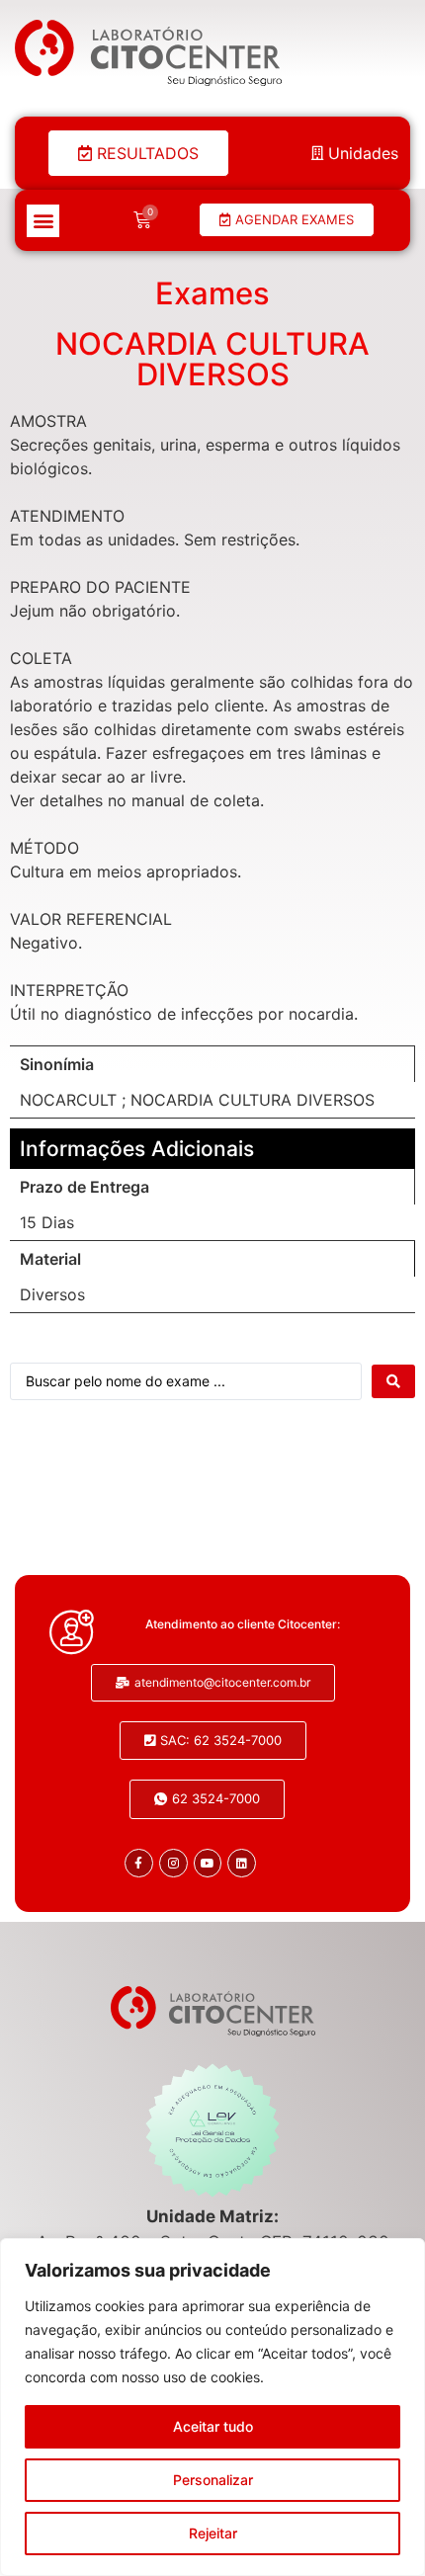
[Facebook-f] (139, 1863)
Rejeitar (213, 2533)
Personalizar (213, 2480)
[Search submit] (393, 1381)
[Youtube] (208, 1863)
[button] (43, 221)
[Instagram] (173, 1863)
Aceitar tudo (213, 2426)
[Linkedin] (242, 1863)
